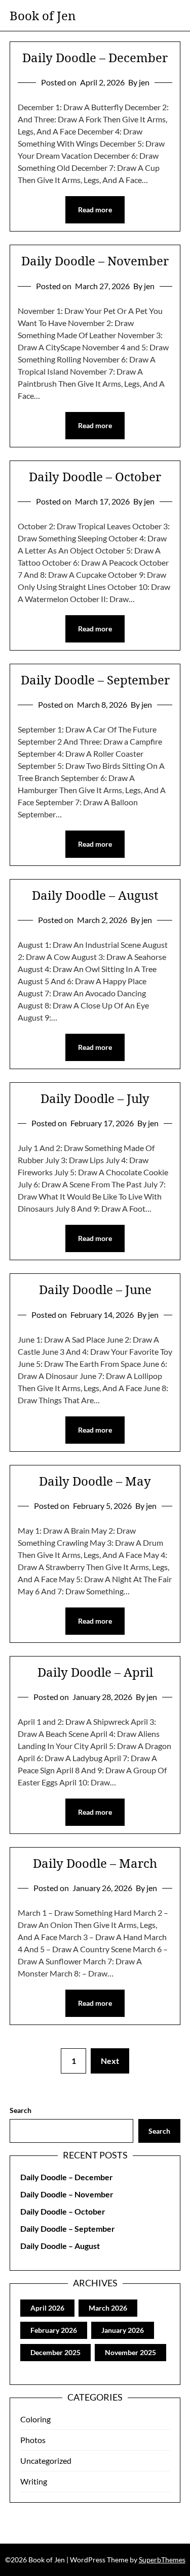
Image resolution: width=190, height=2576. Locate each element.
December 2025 (55, 2352)
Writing (34, 2481)
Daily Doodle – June (95, 1289)
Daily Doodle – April (95, 1672)
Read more (95, 210)
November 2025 (130, 2352)
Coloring (35, 2419)
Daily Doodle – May (95, 1481)
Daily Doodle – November (95, 261)
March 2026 (108, 2308)
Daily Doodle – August (95, 895)
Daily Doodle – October (95, 476)
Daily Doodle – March (95, 1863)
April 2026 (47, 2308)
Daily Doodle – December (95, 57)
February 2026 (54, 2330)
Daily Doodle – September (95, 680)
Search (21, 2110)
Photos (33, 2440)
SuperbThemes (162, 2560)
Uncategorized (46, 2460)
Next (110, 2061)
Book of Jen (43, 15)
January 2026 (123, 2330)
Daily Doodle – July (95, 1098)
